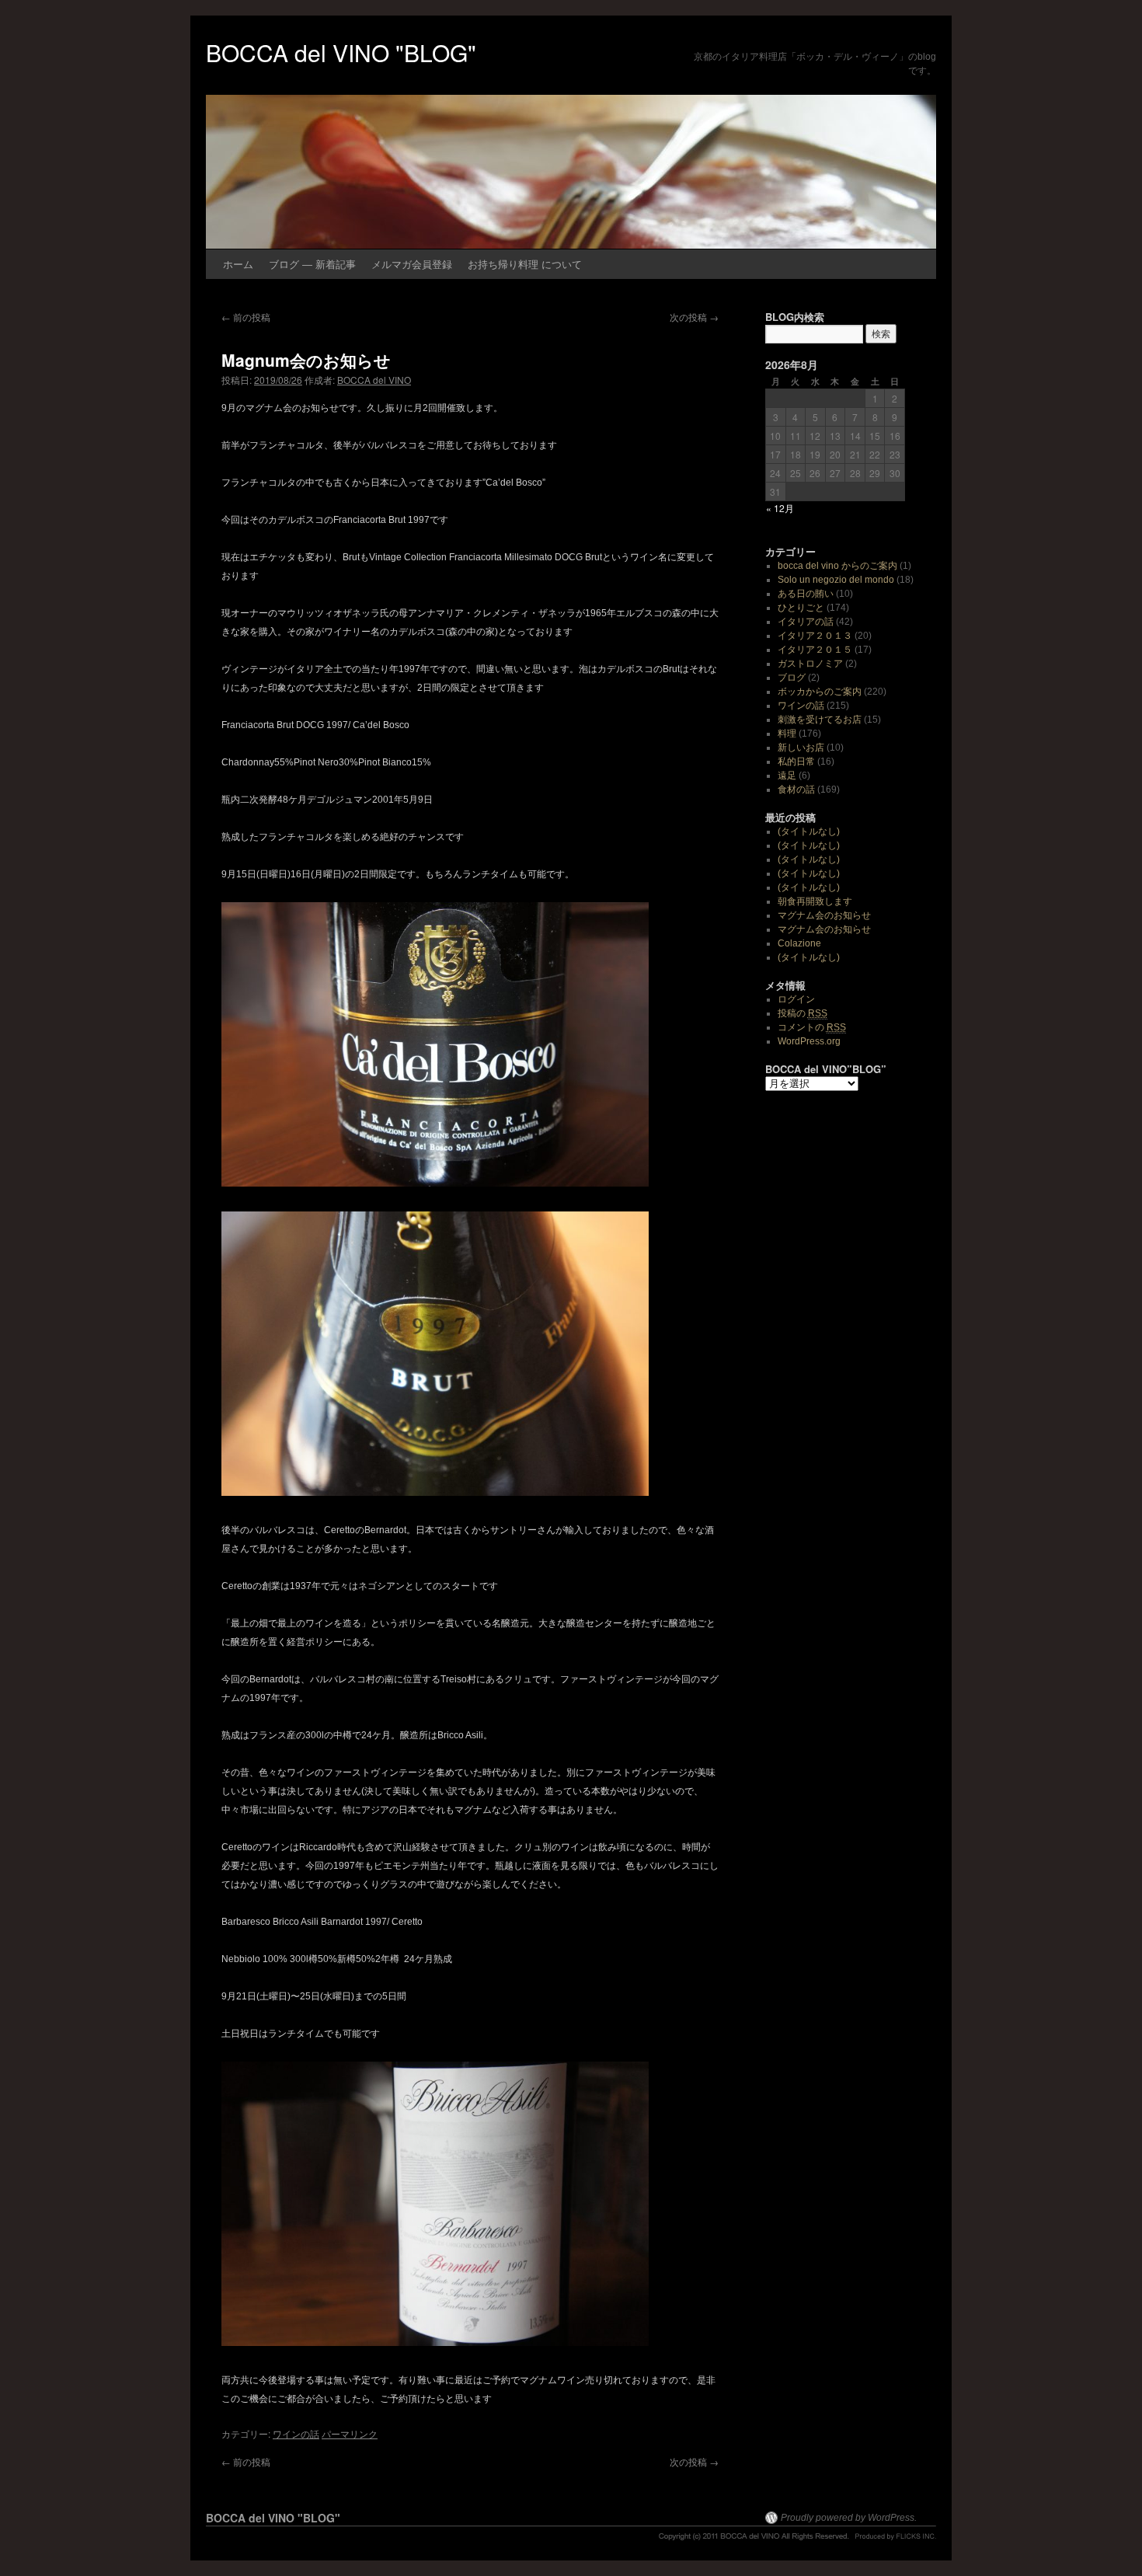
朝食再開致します (815, 901)
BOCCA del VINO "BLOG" (341, 52)
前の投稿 (246, 317)
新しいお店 (801, 748)
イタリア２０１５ (815, 650)
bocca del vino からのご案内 (837, 566)
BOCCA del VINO (374, 380)
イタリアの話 (806, 622)
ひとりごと (801, 608)
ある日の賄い (806, 594)
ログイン (796, 999)
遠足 (787, 776)
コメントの (812, 1027)
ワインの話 (296, 2433)
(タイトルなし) (809, 831)
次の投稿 (694, 317)
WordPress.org (809, 1041)
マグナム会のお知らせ (824, 915)
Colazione (799, 943)
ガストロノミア (810, 664)
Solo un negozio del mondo (836, 580)
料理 (787, 734)
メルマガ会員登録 (412, 264)
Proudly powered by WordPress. (849, 2518)
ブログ (792, 678)
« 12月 (780, 508)
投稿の (803, 1013)
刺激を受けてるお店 (820, 720)
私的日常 (796, 762)
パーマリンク (350, 2433)
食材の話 (796, 790)
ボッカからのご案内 (820, 692)
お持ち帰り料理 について (525, 264)
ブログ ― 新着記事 (312, 264)
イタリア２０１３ (815, 636)
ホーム (238, 264)
